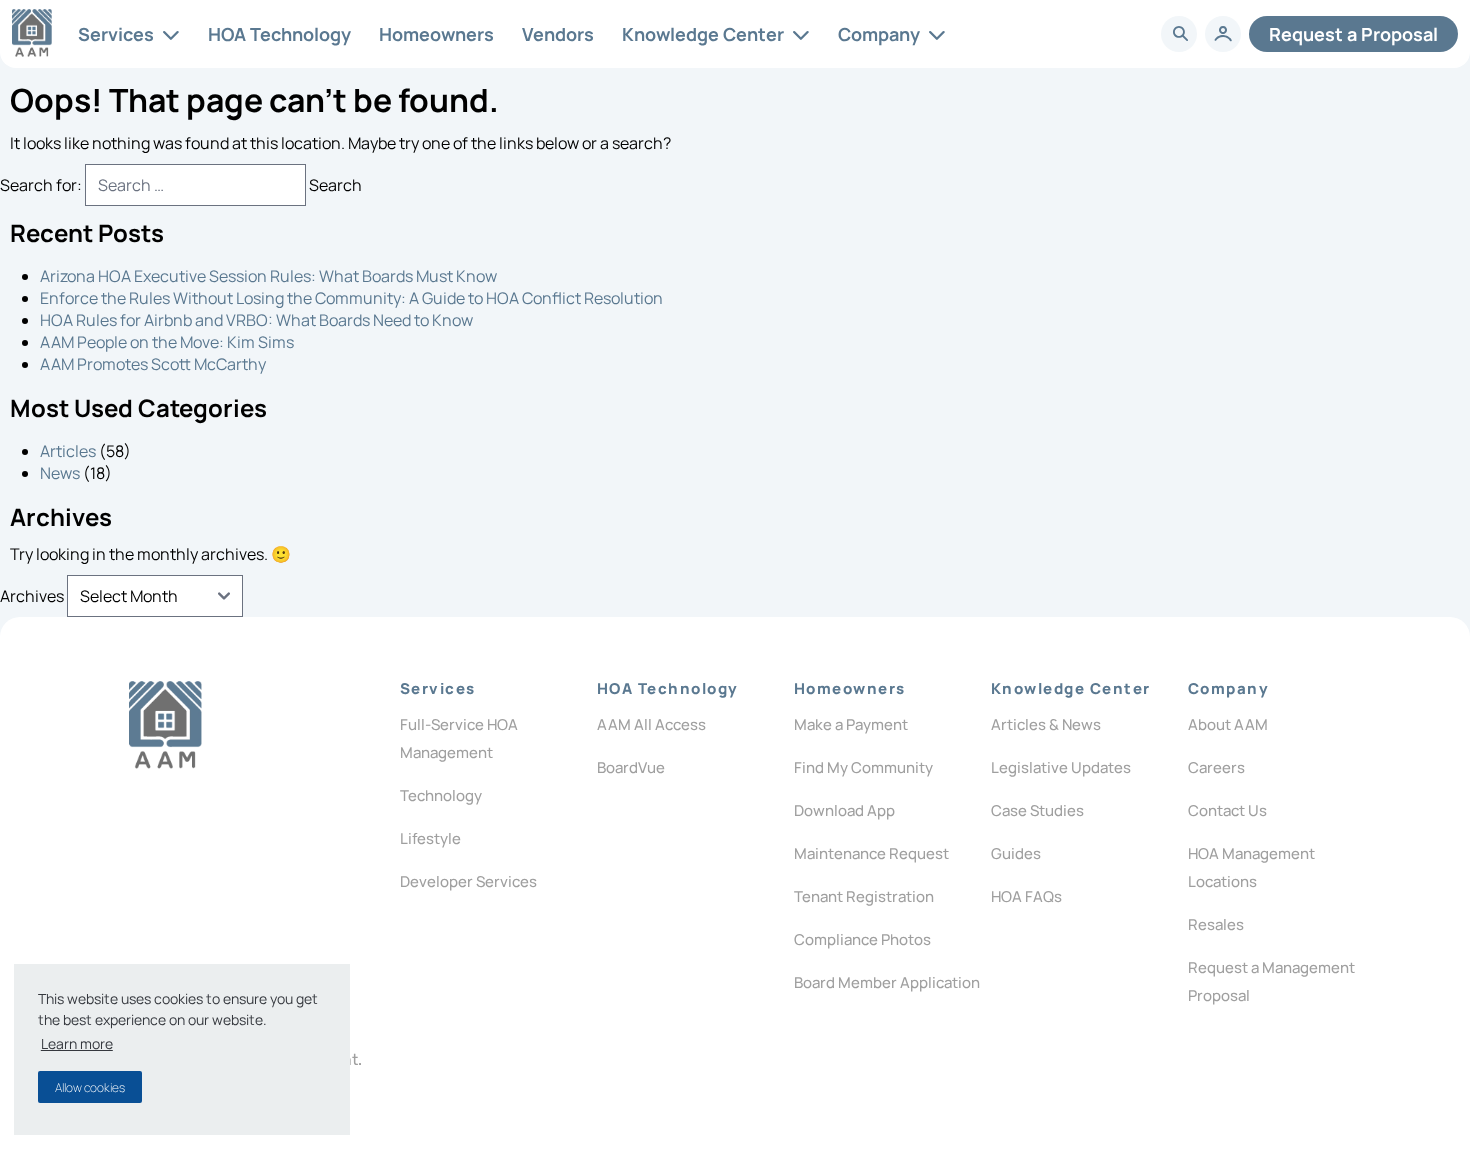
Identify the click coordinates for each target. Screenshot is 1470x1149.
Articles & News (1046, 724)
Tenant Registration (864, 896)
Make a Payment (851, 724)
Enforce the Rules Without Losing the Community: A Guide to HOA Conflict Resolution (351, 298)
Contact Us (1227, 810)
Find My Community (863, 767)
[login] (1223, 34)
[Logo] (165, 725)
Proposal (1353, 34)
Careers (1216, 767)
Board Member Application (887, 982)
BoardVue (631, 767)
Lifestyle (430, 838)
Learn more (77, 1043)
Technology (441, 795)
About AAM (1228, 724)
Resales (1216, 924)
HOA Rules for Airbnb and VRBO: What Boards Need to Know (256, 320)
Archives (32, 596)
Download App (844, 810)
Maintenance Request (871, 853)
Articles (68, 451)
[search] (1180, 34)
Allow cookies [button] (90, 1087)
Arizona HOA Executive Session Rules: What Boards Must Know (268, 276)
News (60, 473)
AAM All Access (651, 724)
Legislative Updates (1061, 767)
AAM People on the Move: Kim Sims (167, 342)
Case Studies (1037, 810)
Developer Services (468, 881)
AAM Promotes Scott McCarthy (153, 364)
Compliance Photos (862, 939)
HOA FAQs (1026, 896)
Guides (1016, 853)
